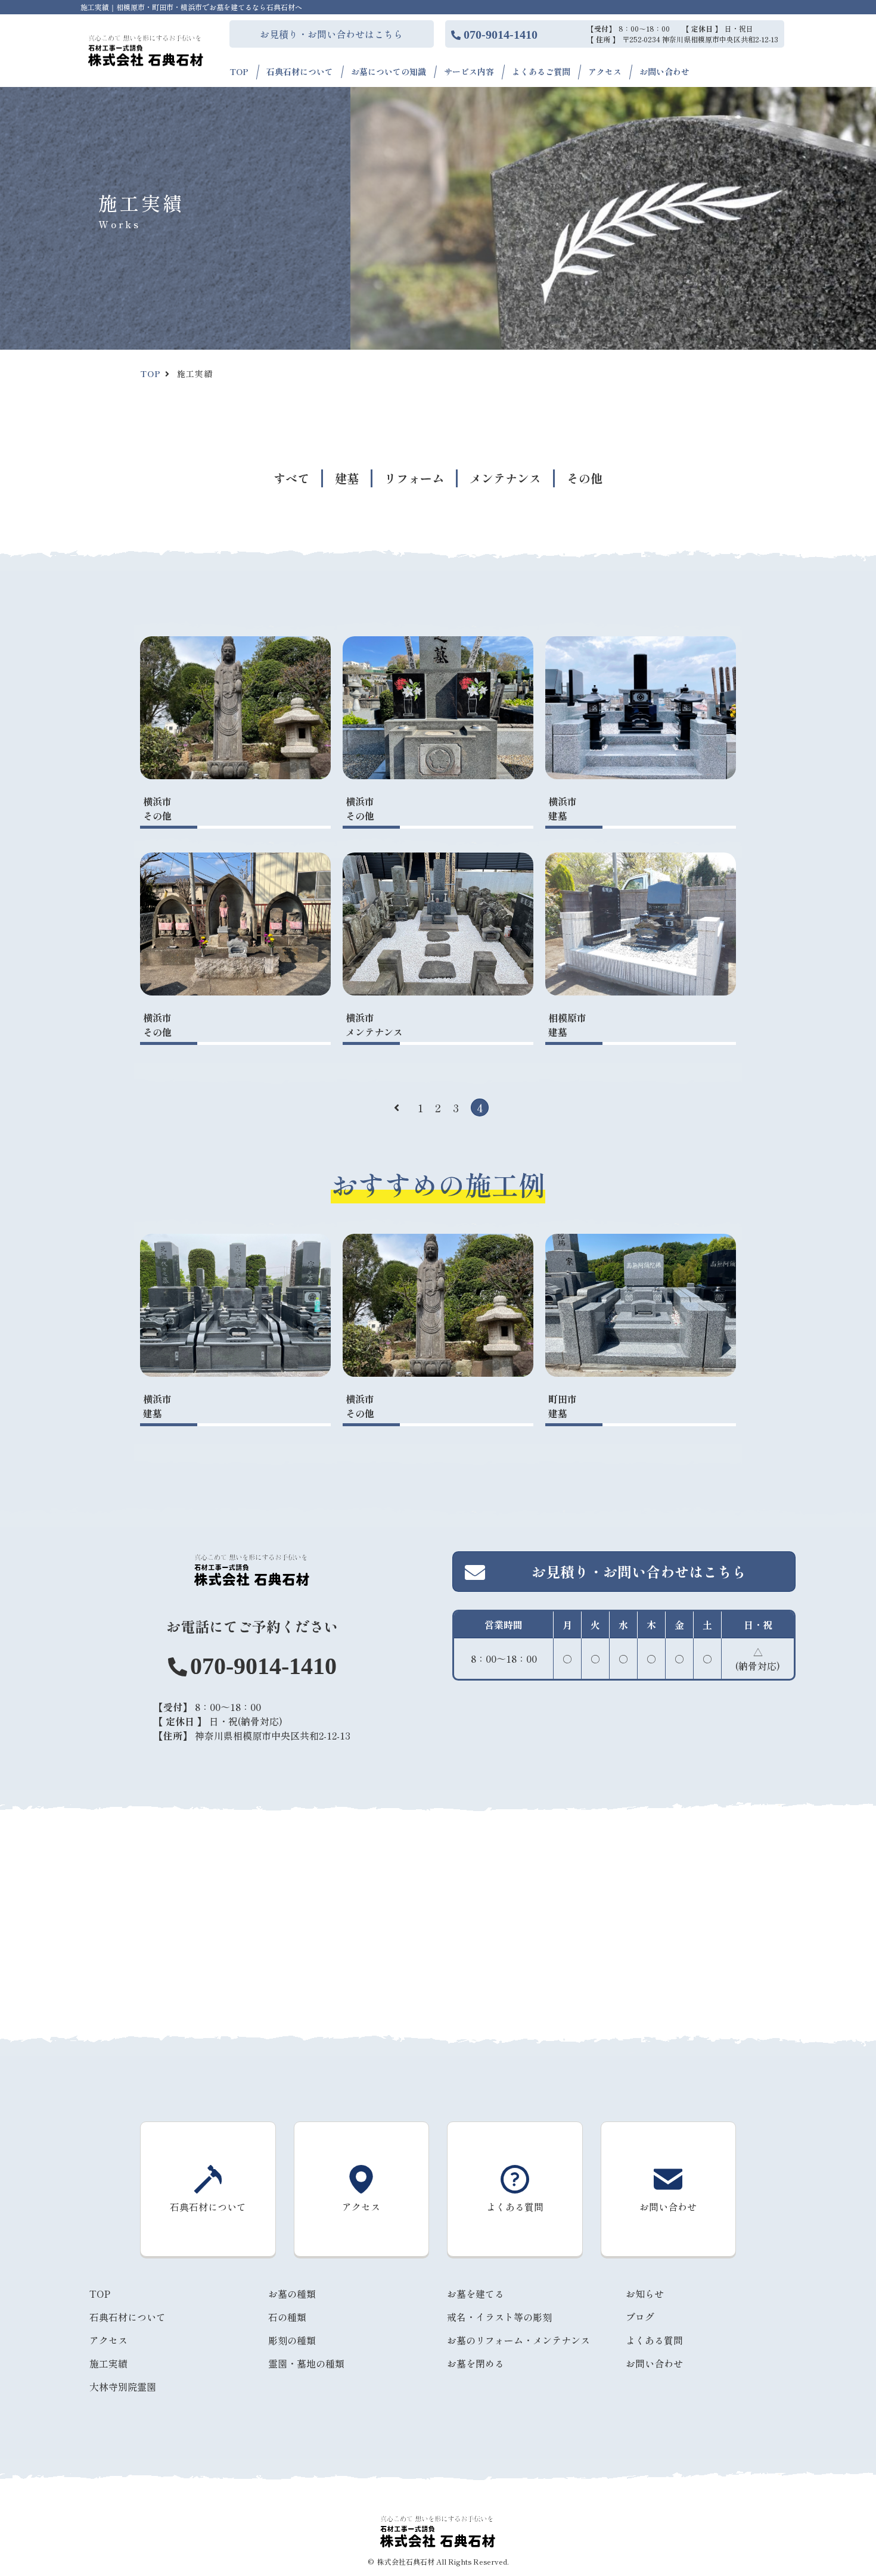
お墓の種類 (292, 2294)
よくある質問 (654, 2340)
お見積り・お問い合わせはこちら (331, 34)
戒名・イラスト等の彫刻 (499, 2317)
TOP (239, 71)
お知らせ (645, 2294)
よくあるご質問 (541, 71)
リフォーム (414, 478)
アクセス (605, 71)
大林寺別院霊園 (123, 2387)
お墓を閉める (476, 2363)
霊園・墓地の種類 (306, 2363)
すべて (291, 478)
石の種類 (287, 2317)
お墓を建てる (476, 2294)
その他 (585, 478)
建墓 (347, 478)
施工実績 (108, 2363)
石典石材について (300, 71)
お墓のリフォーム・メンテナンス (518, 2340)
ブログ (640, 2317)
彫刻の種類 (292, 2340)
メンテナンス (505, 478)
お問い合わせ (664, 71)
